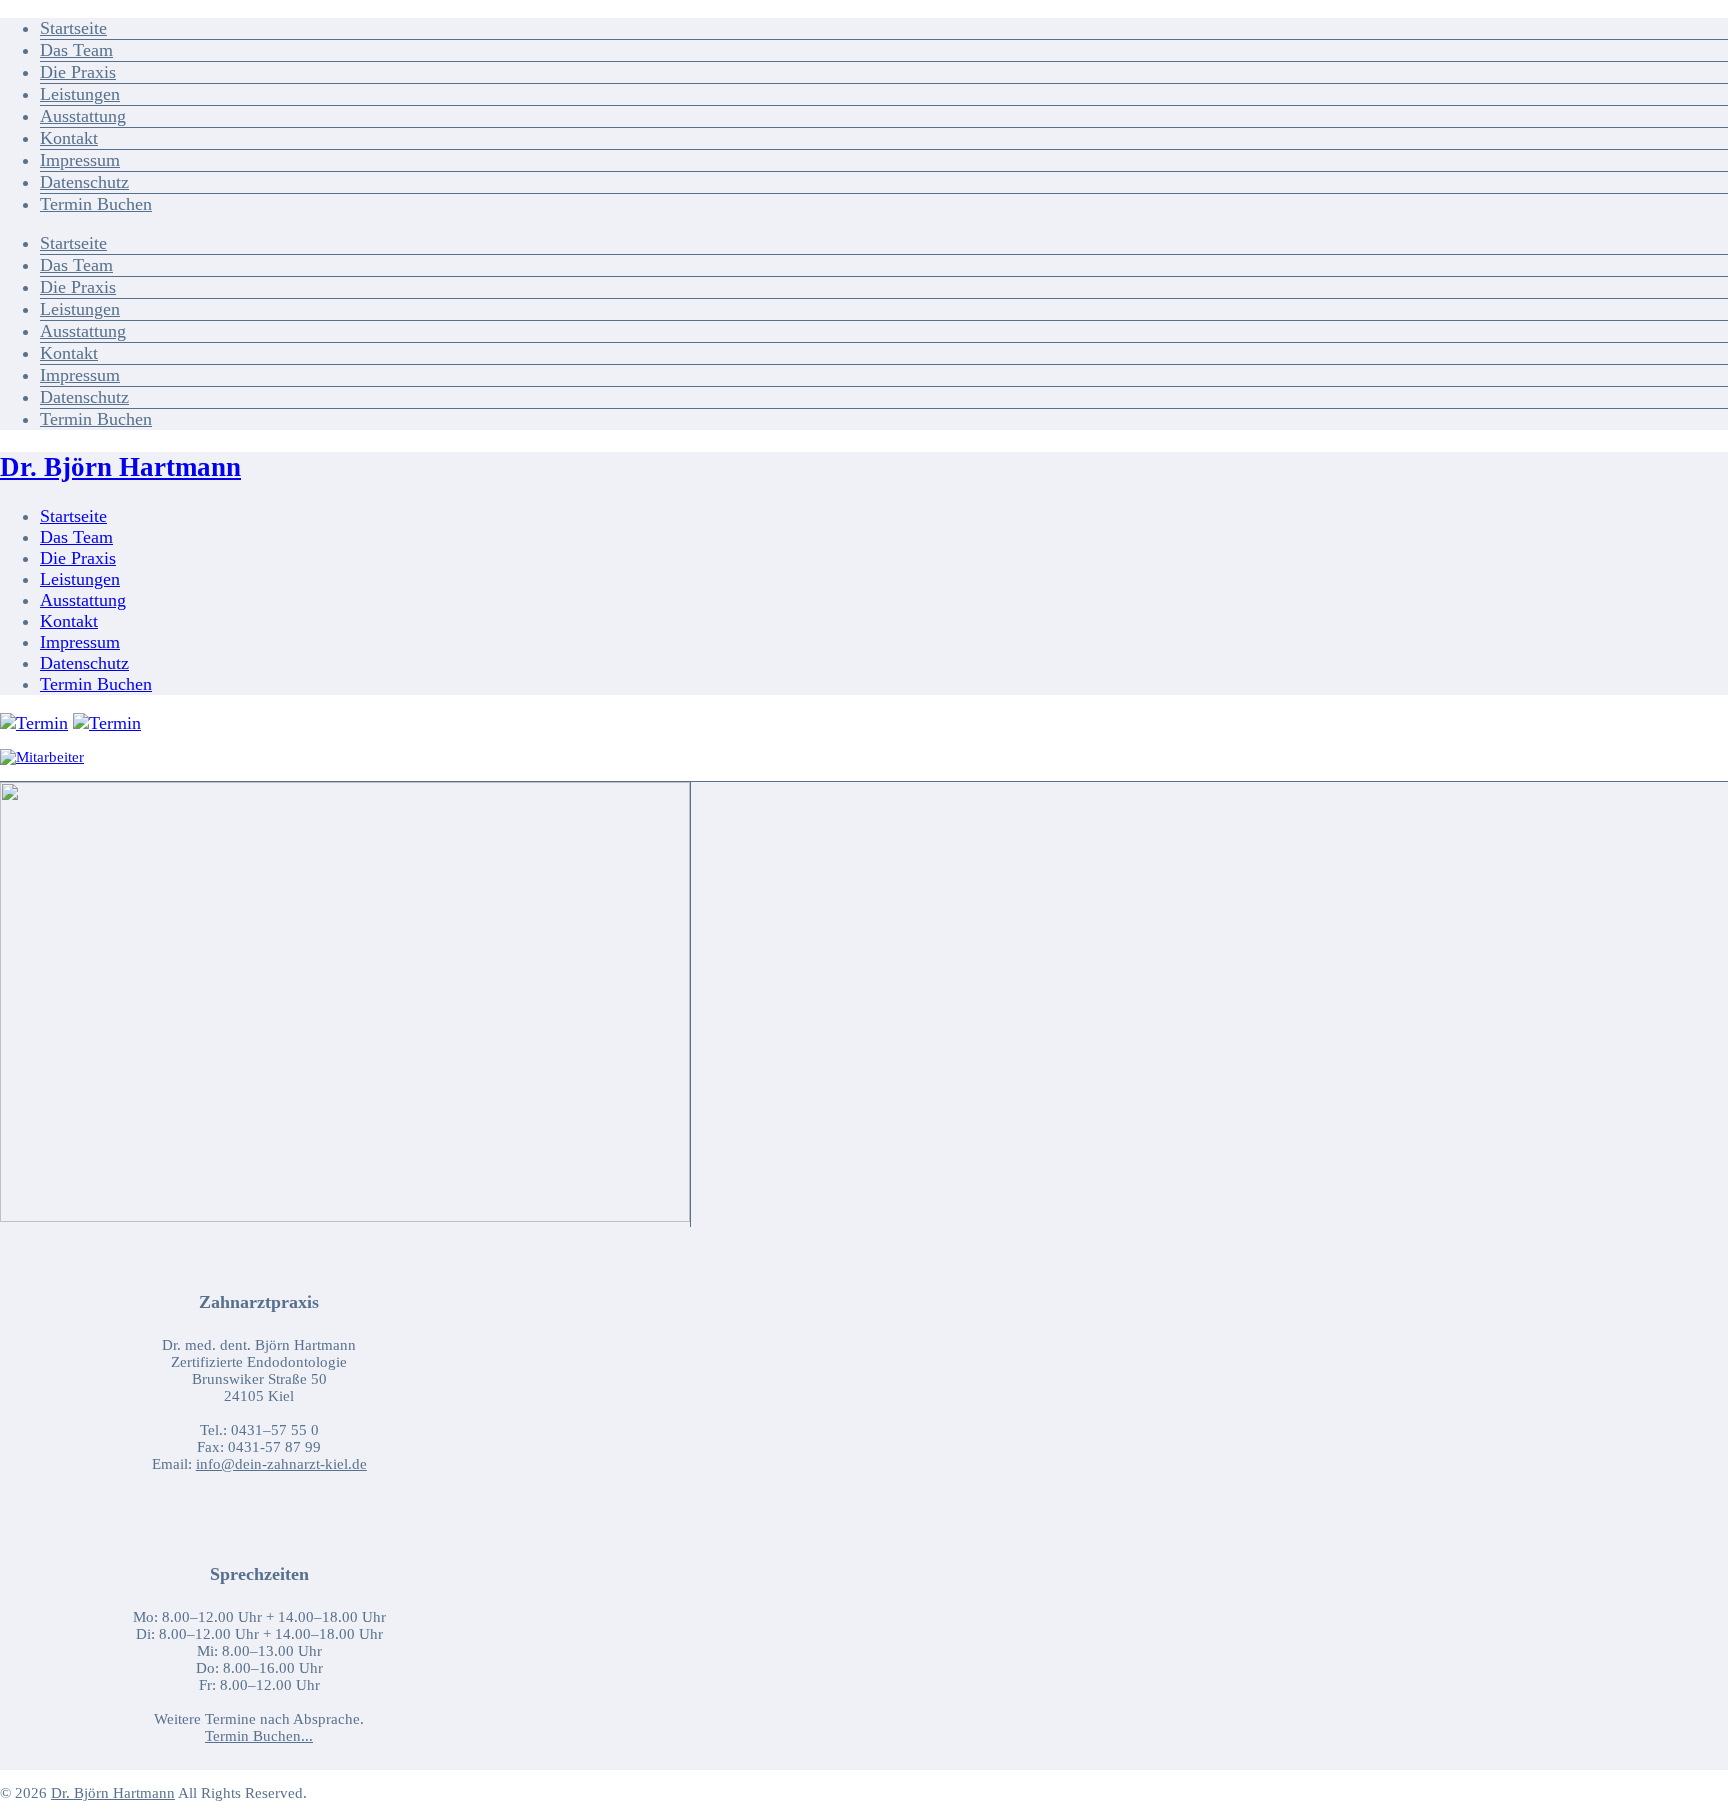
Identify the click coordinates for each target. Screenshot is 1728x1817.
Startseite (73, 28)
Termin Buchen (96, 204)
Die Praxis (78, 72)
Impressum (80, 160)
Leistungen (80, 94)
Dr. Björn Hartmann (120, 467)
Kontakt (69, 138)
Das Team (76, 50)
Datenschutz (84, 182)
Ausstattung (83, 116)
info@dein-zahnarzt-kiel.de (281, 1464)
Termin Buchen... (259, 1736)
